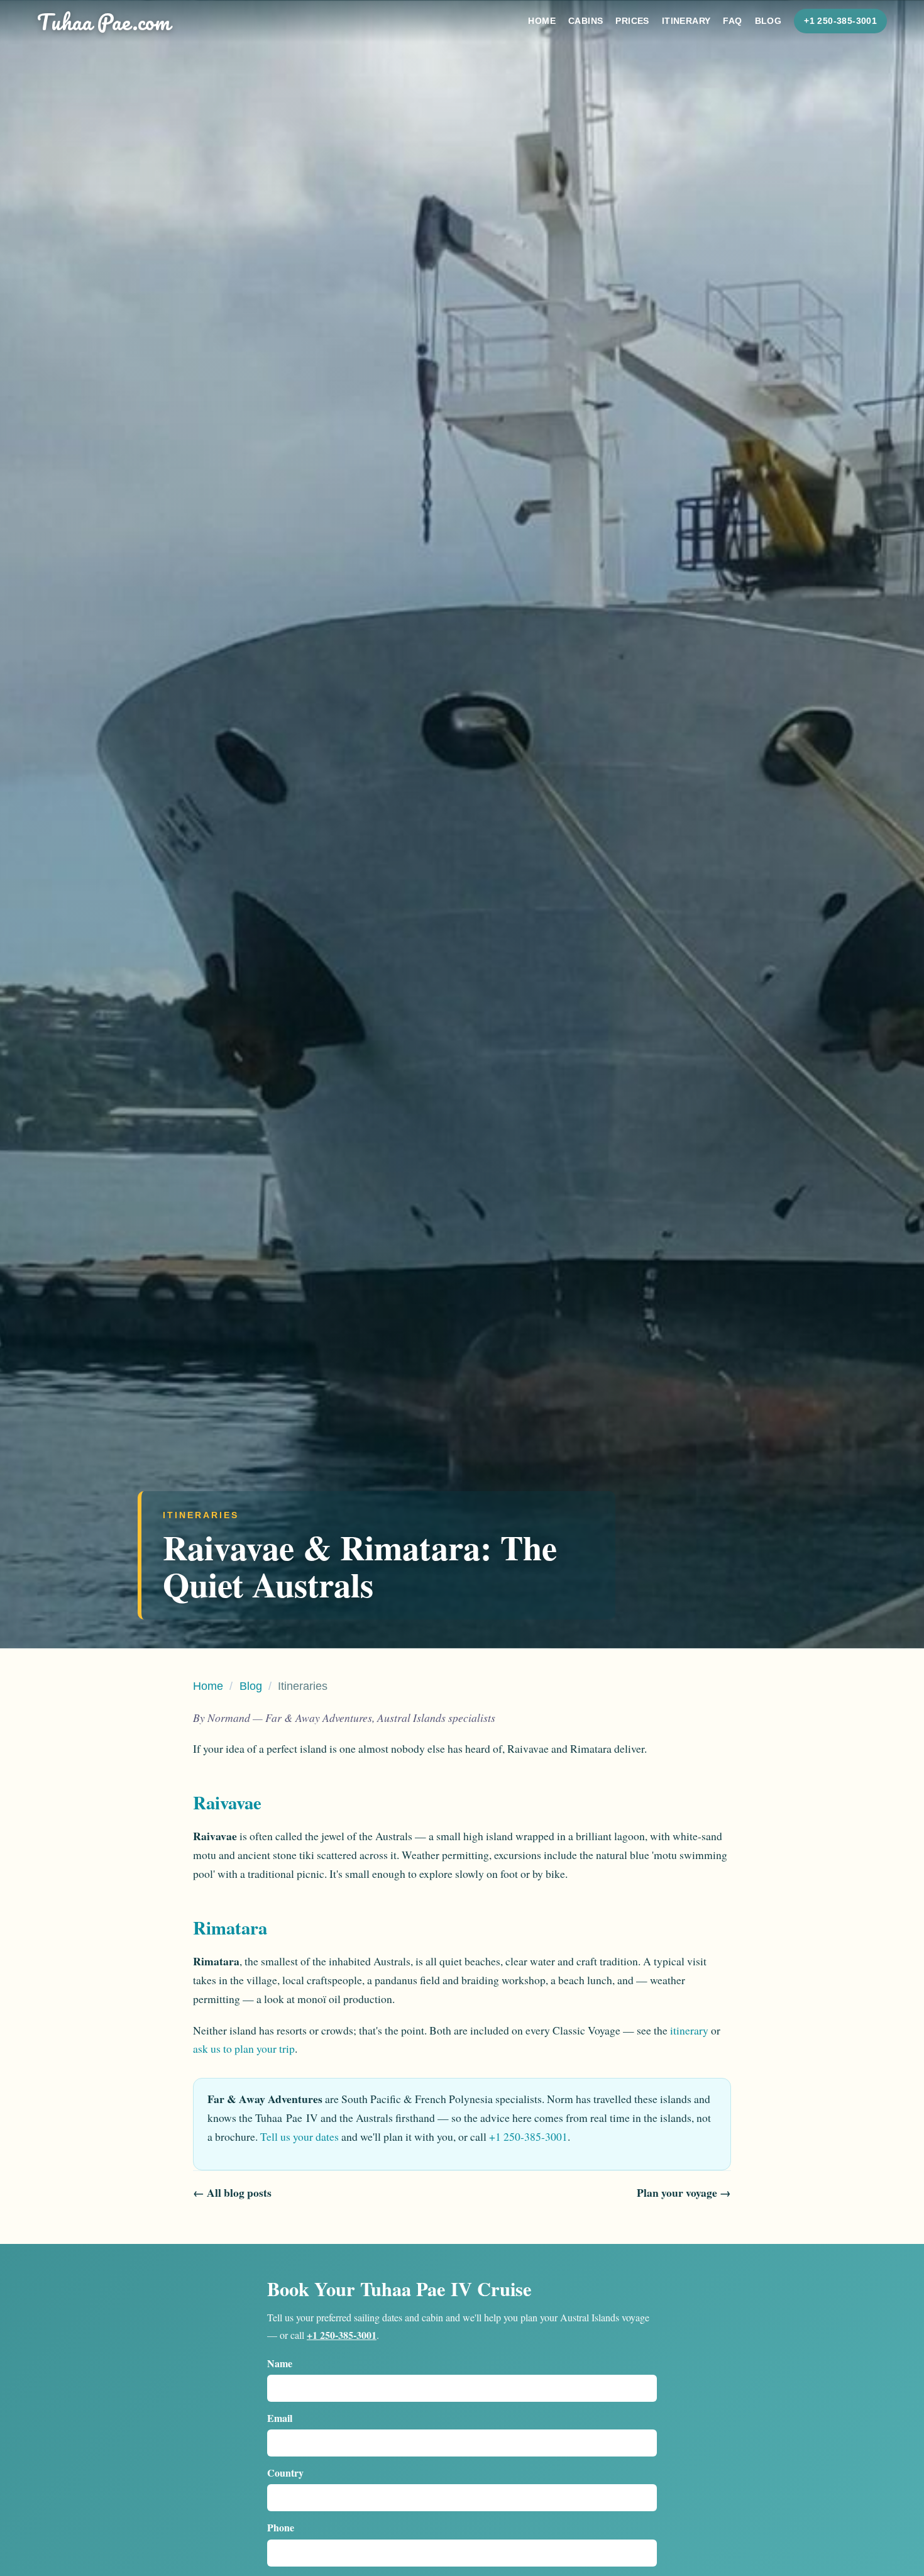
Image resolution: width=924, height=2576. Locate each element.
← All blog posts (232, 2192)
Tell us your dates (300, 2136)
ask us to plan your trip (244, 2048)
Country (285, 2473)
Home (542, 21)
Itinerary (686, 21)
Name (280, 2363)
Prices (632, 21)
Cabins (586, 21)
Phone (281, 2527)
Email (280, 2418)
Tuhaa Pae (104, 21)
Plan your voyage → (684, 2192)
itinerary (689, 2030)
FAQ (732, 21)
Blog (768, 21)
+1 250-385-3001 (840, 21)
